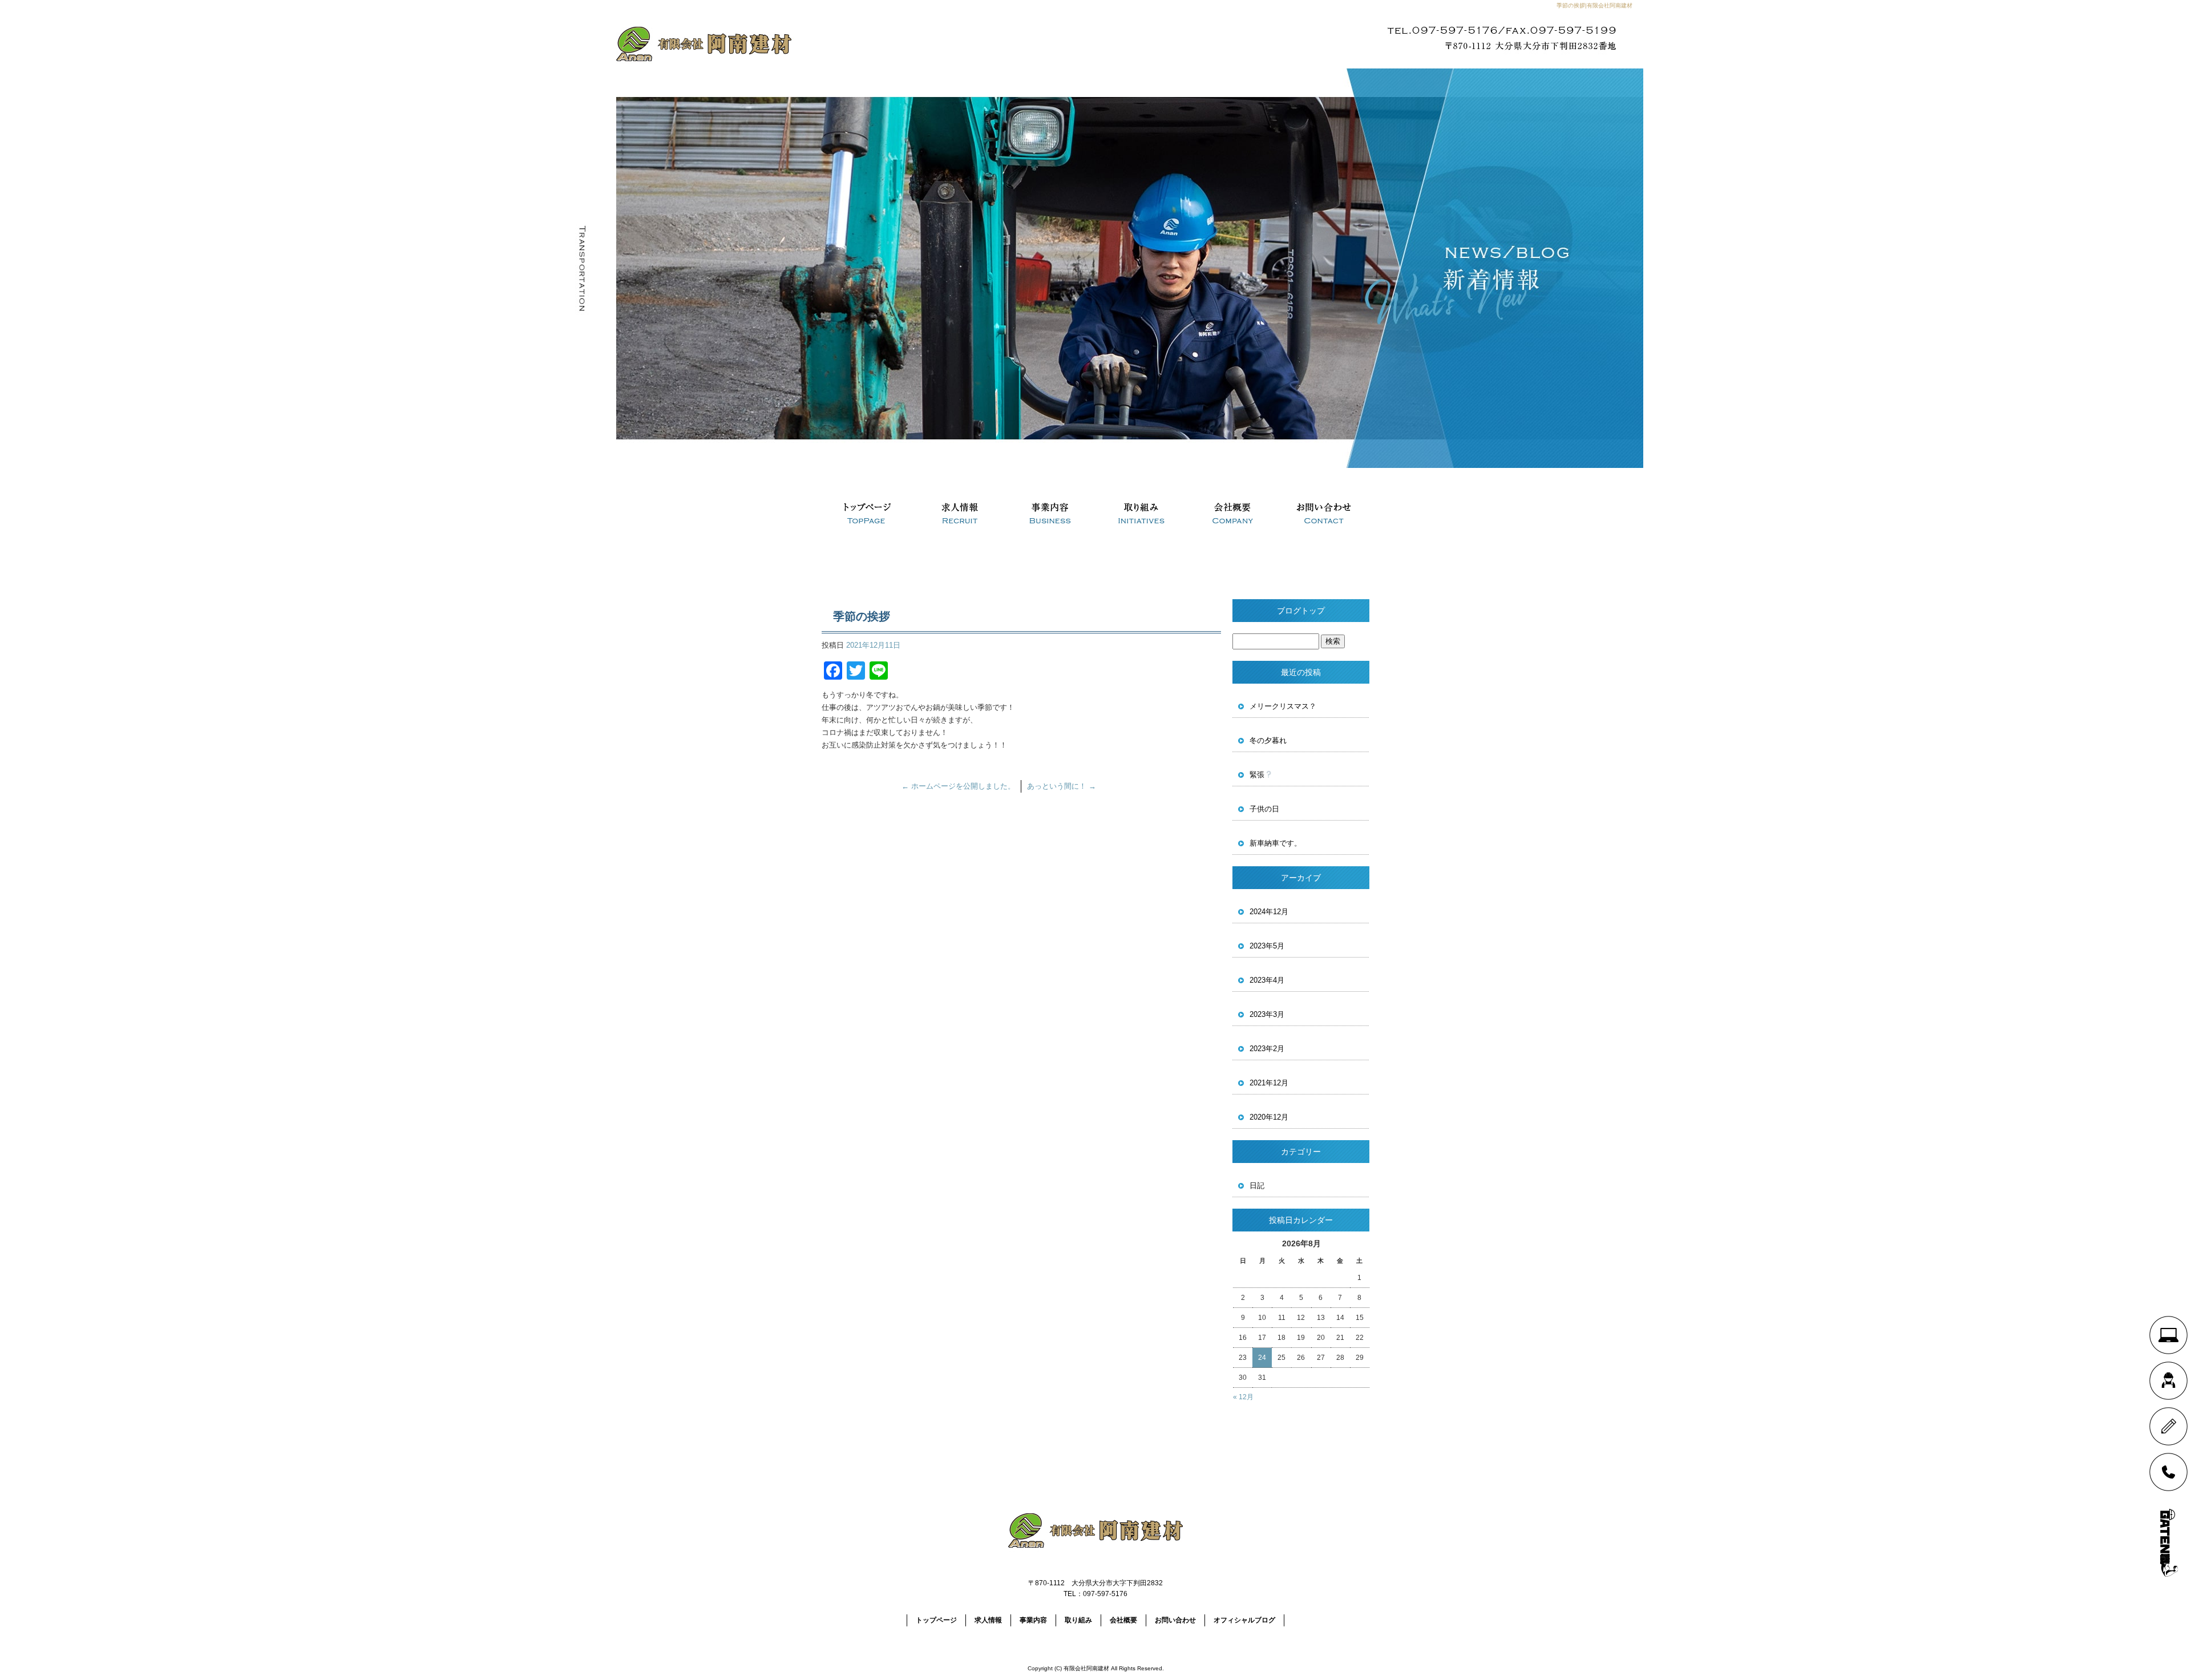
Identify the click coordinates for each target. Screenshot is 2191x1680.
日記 (1257, 1186)
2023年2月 (1267, 1049)
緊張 (1257, 775)
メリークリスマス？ (1283, 706)
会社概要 (1232, 514)
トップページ (867, 514)
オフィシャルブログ (1244, 1620)
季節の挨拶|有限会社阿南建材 (1594, 5)
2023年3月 (1267, 1014)
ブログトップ (1301, 611)
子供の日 (1264, 809)
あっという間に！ (1062, 786)
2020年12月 (1269, 1117)
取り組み (1141, 514)
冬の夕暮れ (1268, 740)
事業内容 (1050, 514)
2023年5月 (1267, 946)
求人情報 (959, 514)
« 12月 (1243, 1397)
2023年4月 (1267, 980)
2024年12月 (1269, 912)
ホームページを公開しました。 (958, 786)
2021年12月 (1269, 1083)
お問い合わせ (1324, 514)
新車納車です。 (1276, 843)
